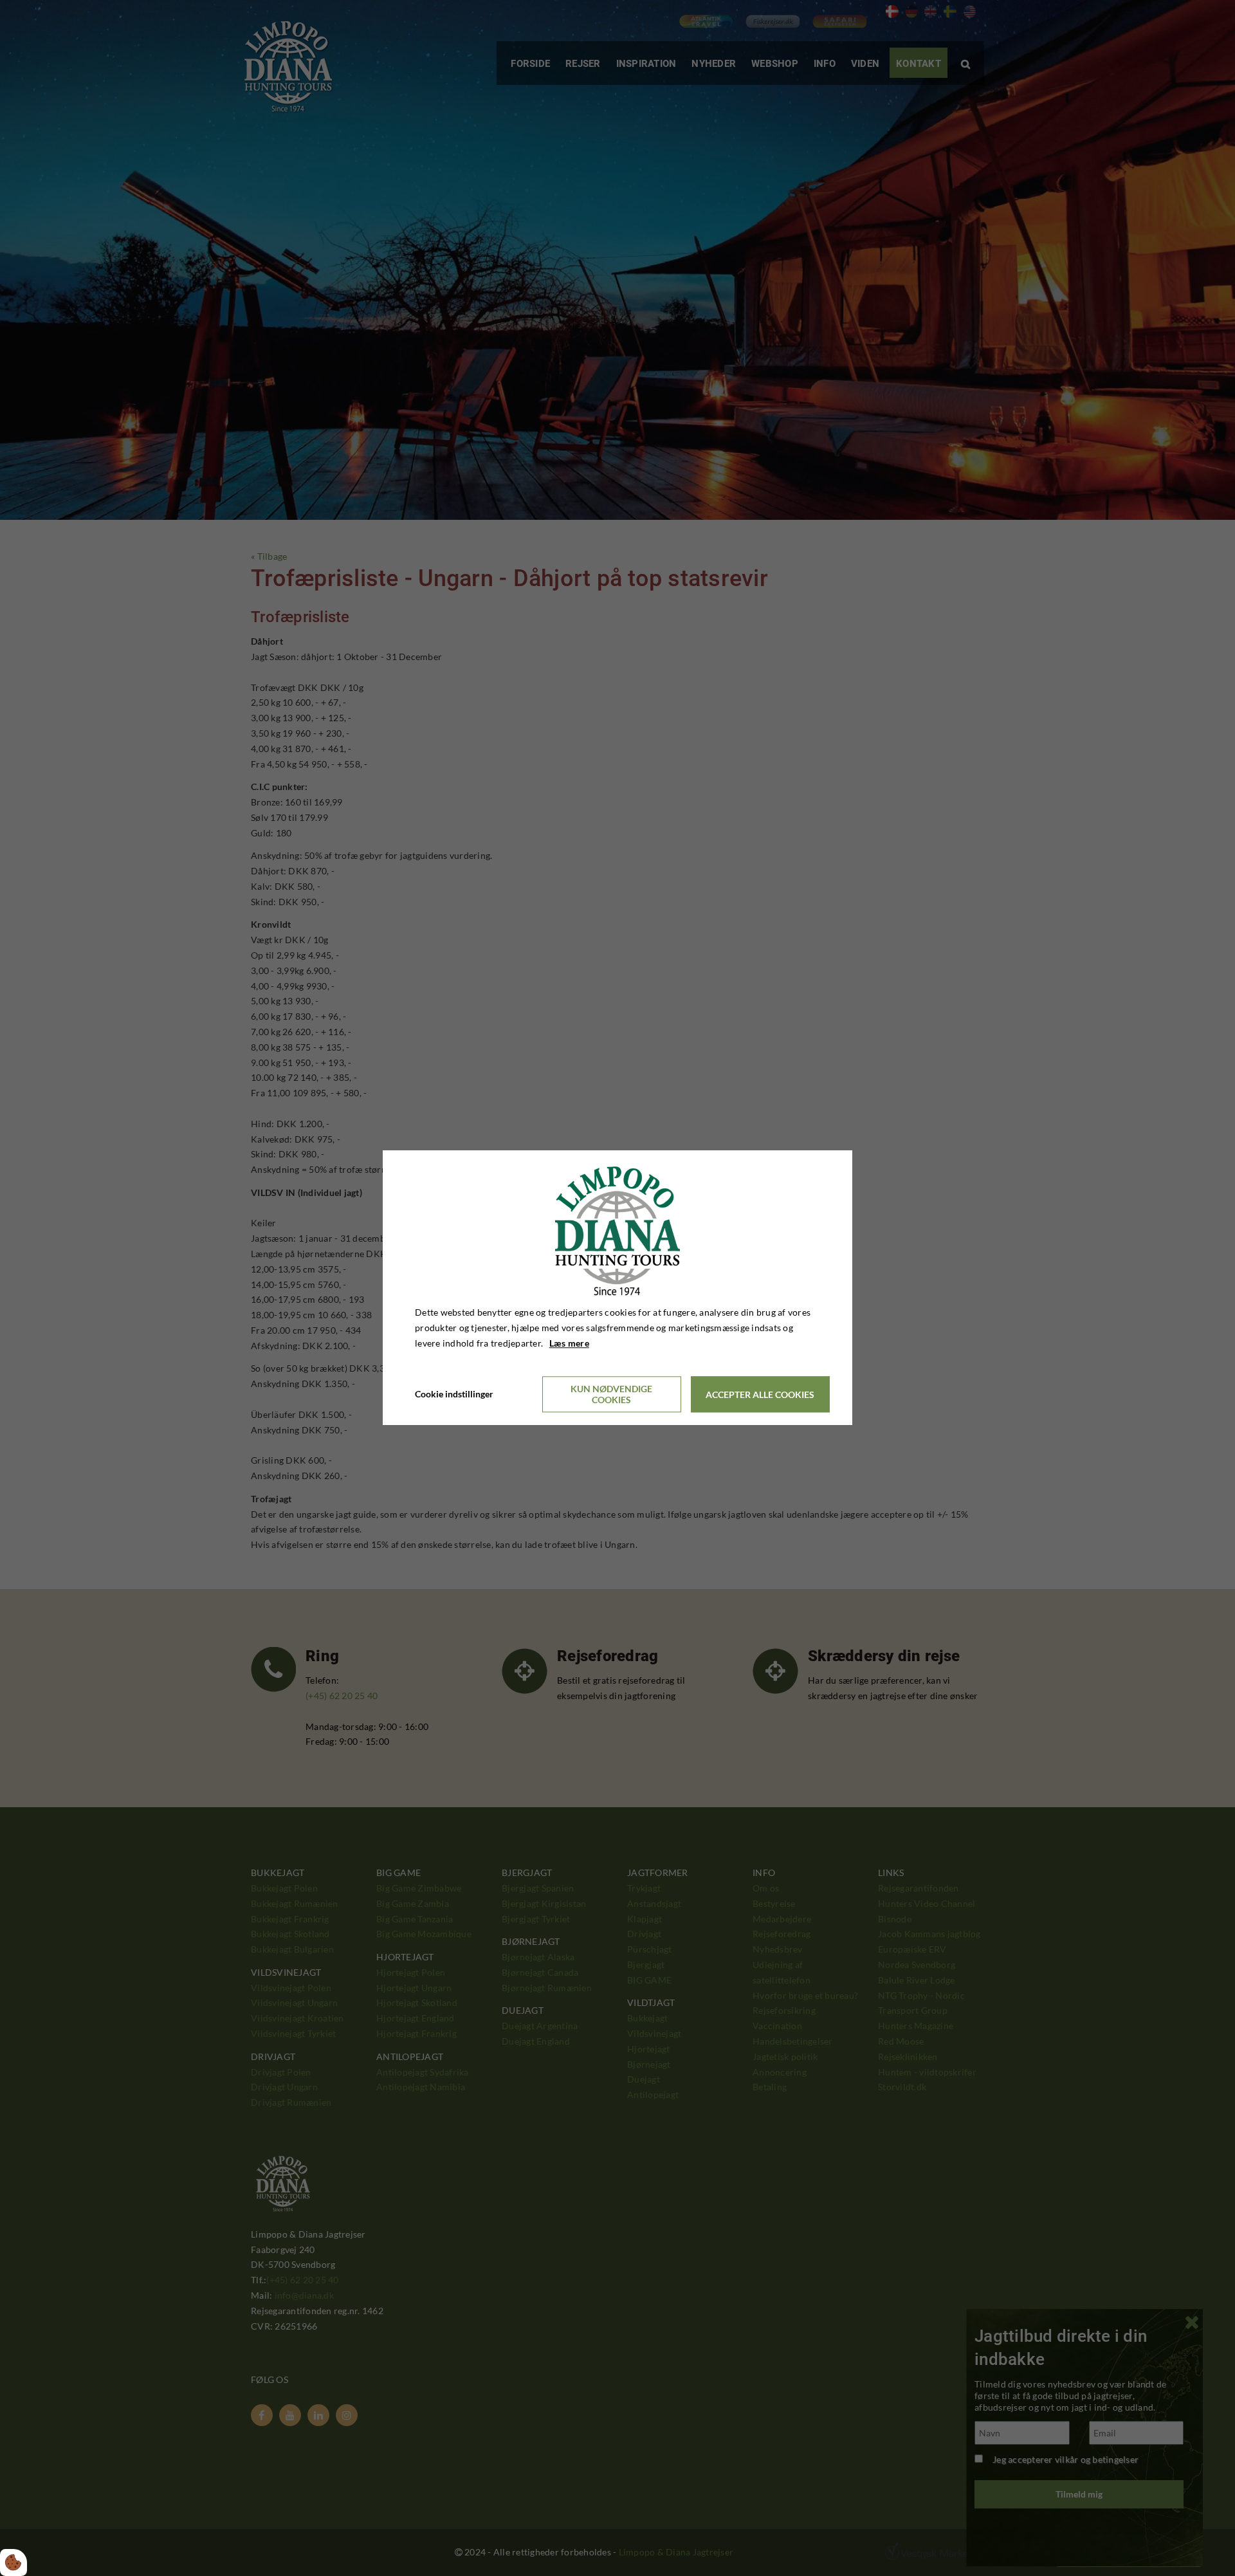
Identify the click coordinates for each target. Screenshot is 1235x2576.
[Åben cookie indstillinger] (14, 2562)
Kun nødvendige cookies (611, 1395)
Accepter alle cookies (760, 1394)
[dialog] (617, 1288)
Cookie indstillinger (454, 1394)
